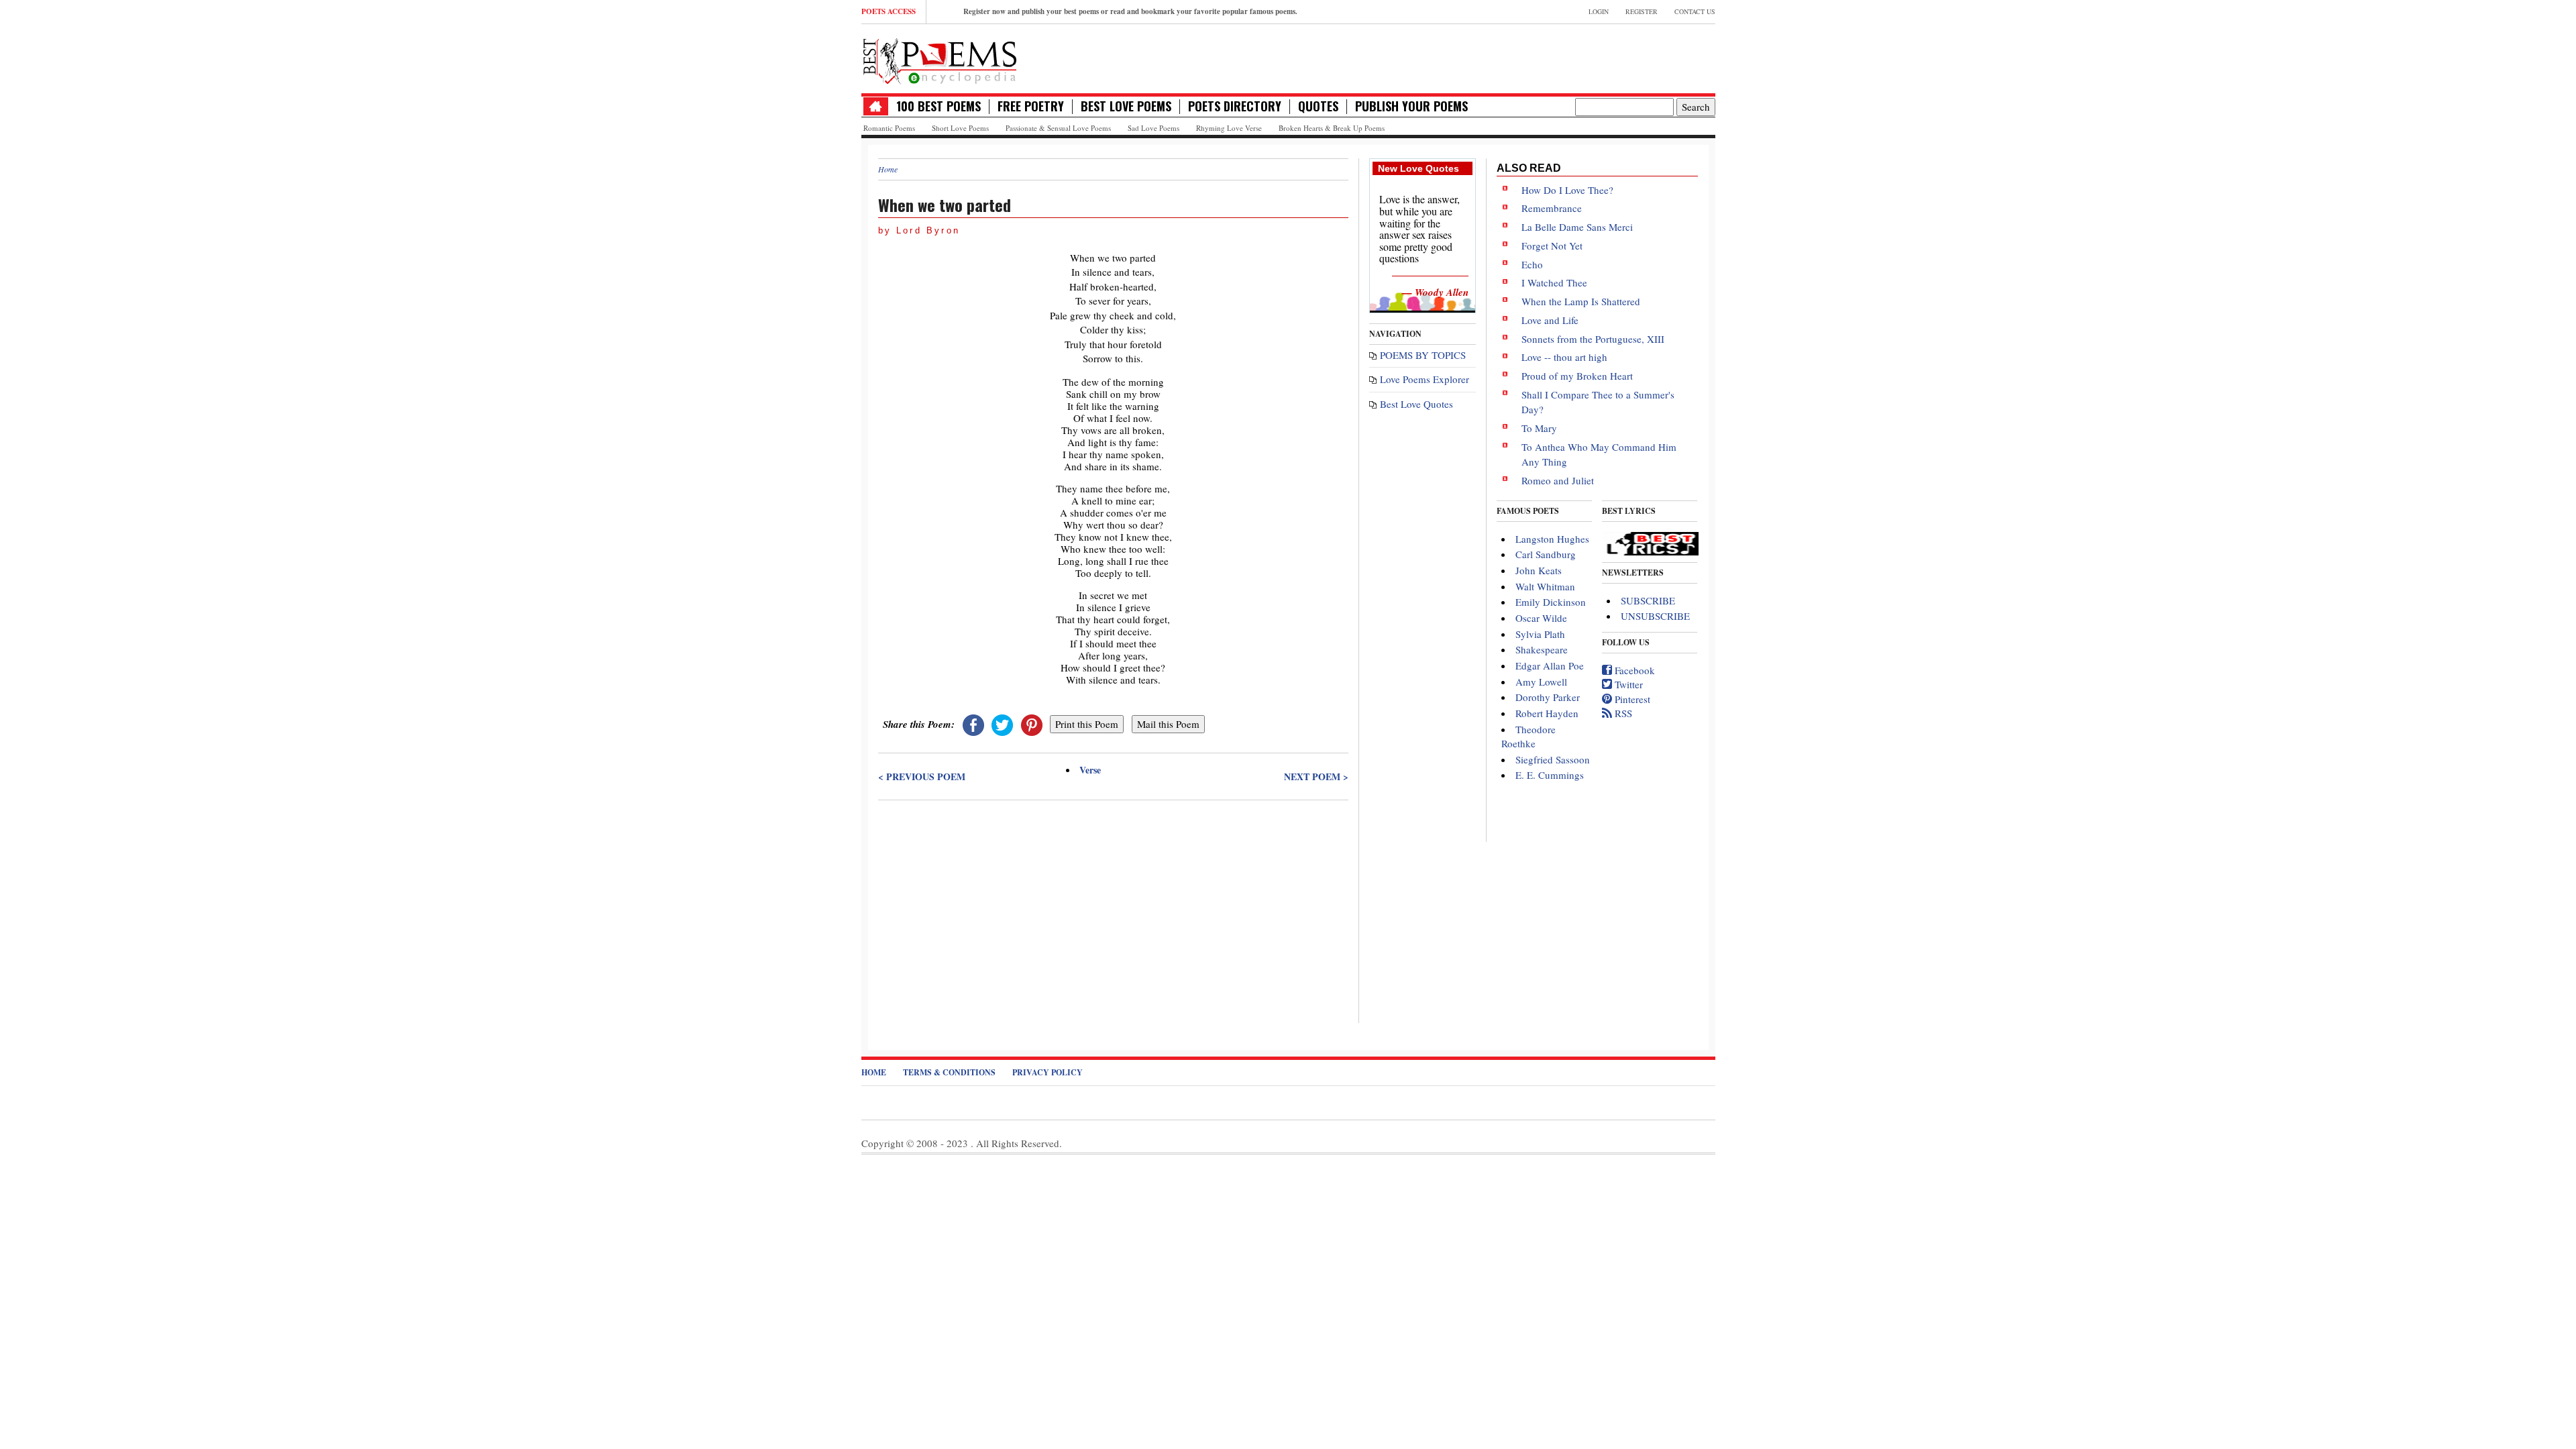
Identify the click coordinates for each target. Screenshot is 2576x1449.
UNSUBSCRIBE (1655, 616)
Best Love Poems (1126, 106)
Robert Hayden (1547, 713)
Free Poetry (1031, 106)
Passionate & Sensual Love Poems (1058, 128)
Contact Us (1695, 11)
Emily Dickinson (1551, 602)
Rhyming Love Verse (1229, 128)
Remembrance (1552, 208)
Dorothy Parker (1548, 697)
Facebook (1633, 670)
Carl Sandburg (1546, 554)
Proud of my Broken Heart (1577, 376)
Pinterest (1631, 699)
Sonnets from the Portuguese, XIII (1593, 339)
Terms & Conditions (949, 1072)
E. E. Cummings (1550, 775)
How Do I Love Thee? (1567, 190)
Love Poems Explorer (1425, 379)
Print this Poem (1087, 724)
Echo (1532, 264)
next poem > (1316, 777)
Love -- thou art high (1564, 357)
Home (888, 169)
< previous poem (922, 777)
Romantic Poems (889, 128)
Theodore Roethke (1528, 736)
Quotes (1318, 106)
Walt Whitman (1545, 586)
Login (1599, 11)
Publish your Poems (1411, 106)
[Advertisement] (1113, 902)
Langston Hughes (1552, 539)
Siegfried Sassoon (1553, 759)
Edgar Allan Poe (1550, 665)
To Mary (1539, 428)
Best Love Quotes (1416, 404)
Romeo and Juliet (1558, 480)
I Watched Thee (1554, 282)
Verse (1090, 770)
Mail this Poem (1168, 724)
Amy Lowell (1541, 682)
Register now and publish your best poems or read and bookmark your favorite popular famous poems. (1130, 11)
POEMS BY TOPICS (1423, 355)
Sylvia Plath (1540, 634)
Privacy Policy (1048, 1072)
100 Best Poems (938, 106)
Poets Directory (1235, 106)
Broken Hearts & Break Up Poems (1332, 128)
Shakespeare (1542, 649)
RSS (1622, 713)
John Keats (1539, 570)
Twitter (1627, 684)
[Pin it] (1032, 724)
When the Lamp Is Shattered (1581, 301)
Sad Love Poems (1153, 128)
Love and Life (1550, 320)
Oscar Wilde (1541, 618)
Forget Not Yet (1552, 246)
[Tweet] (1002, 724)
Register (1642, 11)
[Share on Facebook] (973, 724)
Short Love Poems (960, 128)
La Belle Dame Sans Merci (1577, 227)
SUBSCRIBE (1648, 600)
